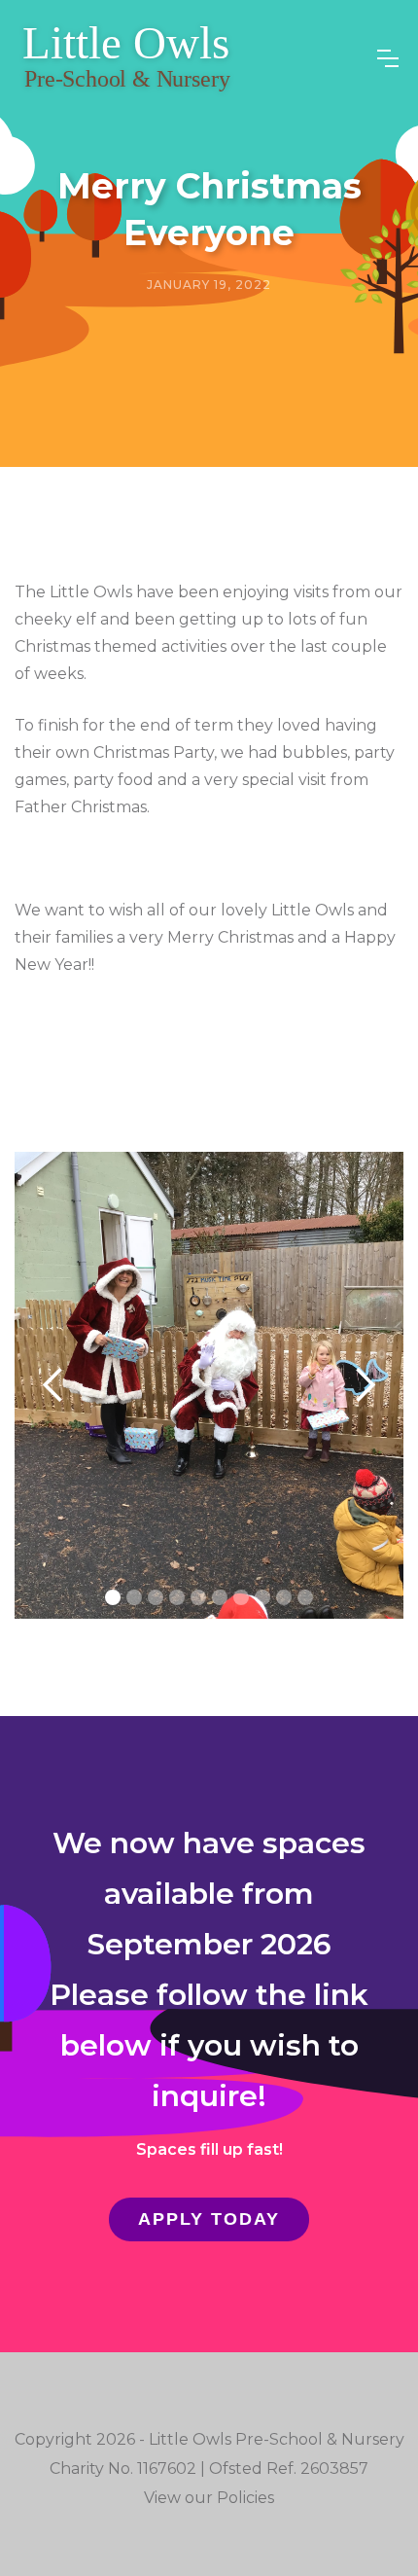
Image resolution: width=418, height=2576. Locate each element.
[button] (388, 58)
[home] (127, 58)
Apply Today (209, 2219)
